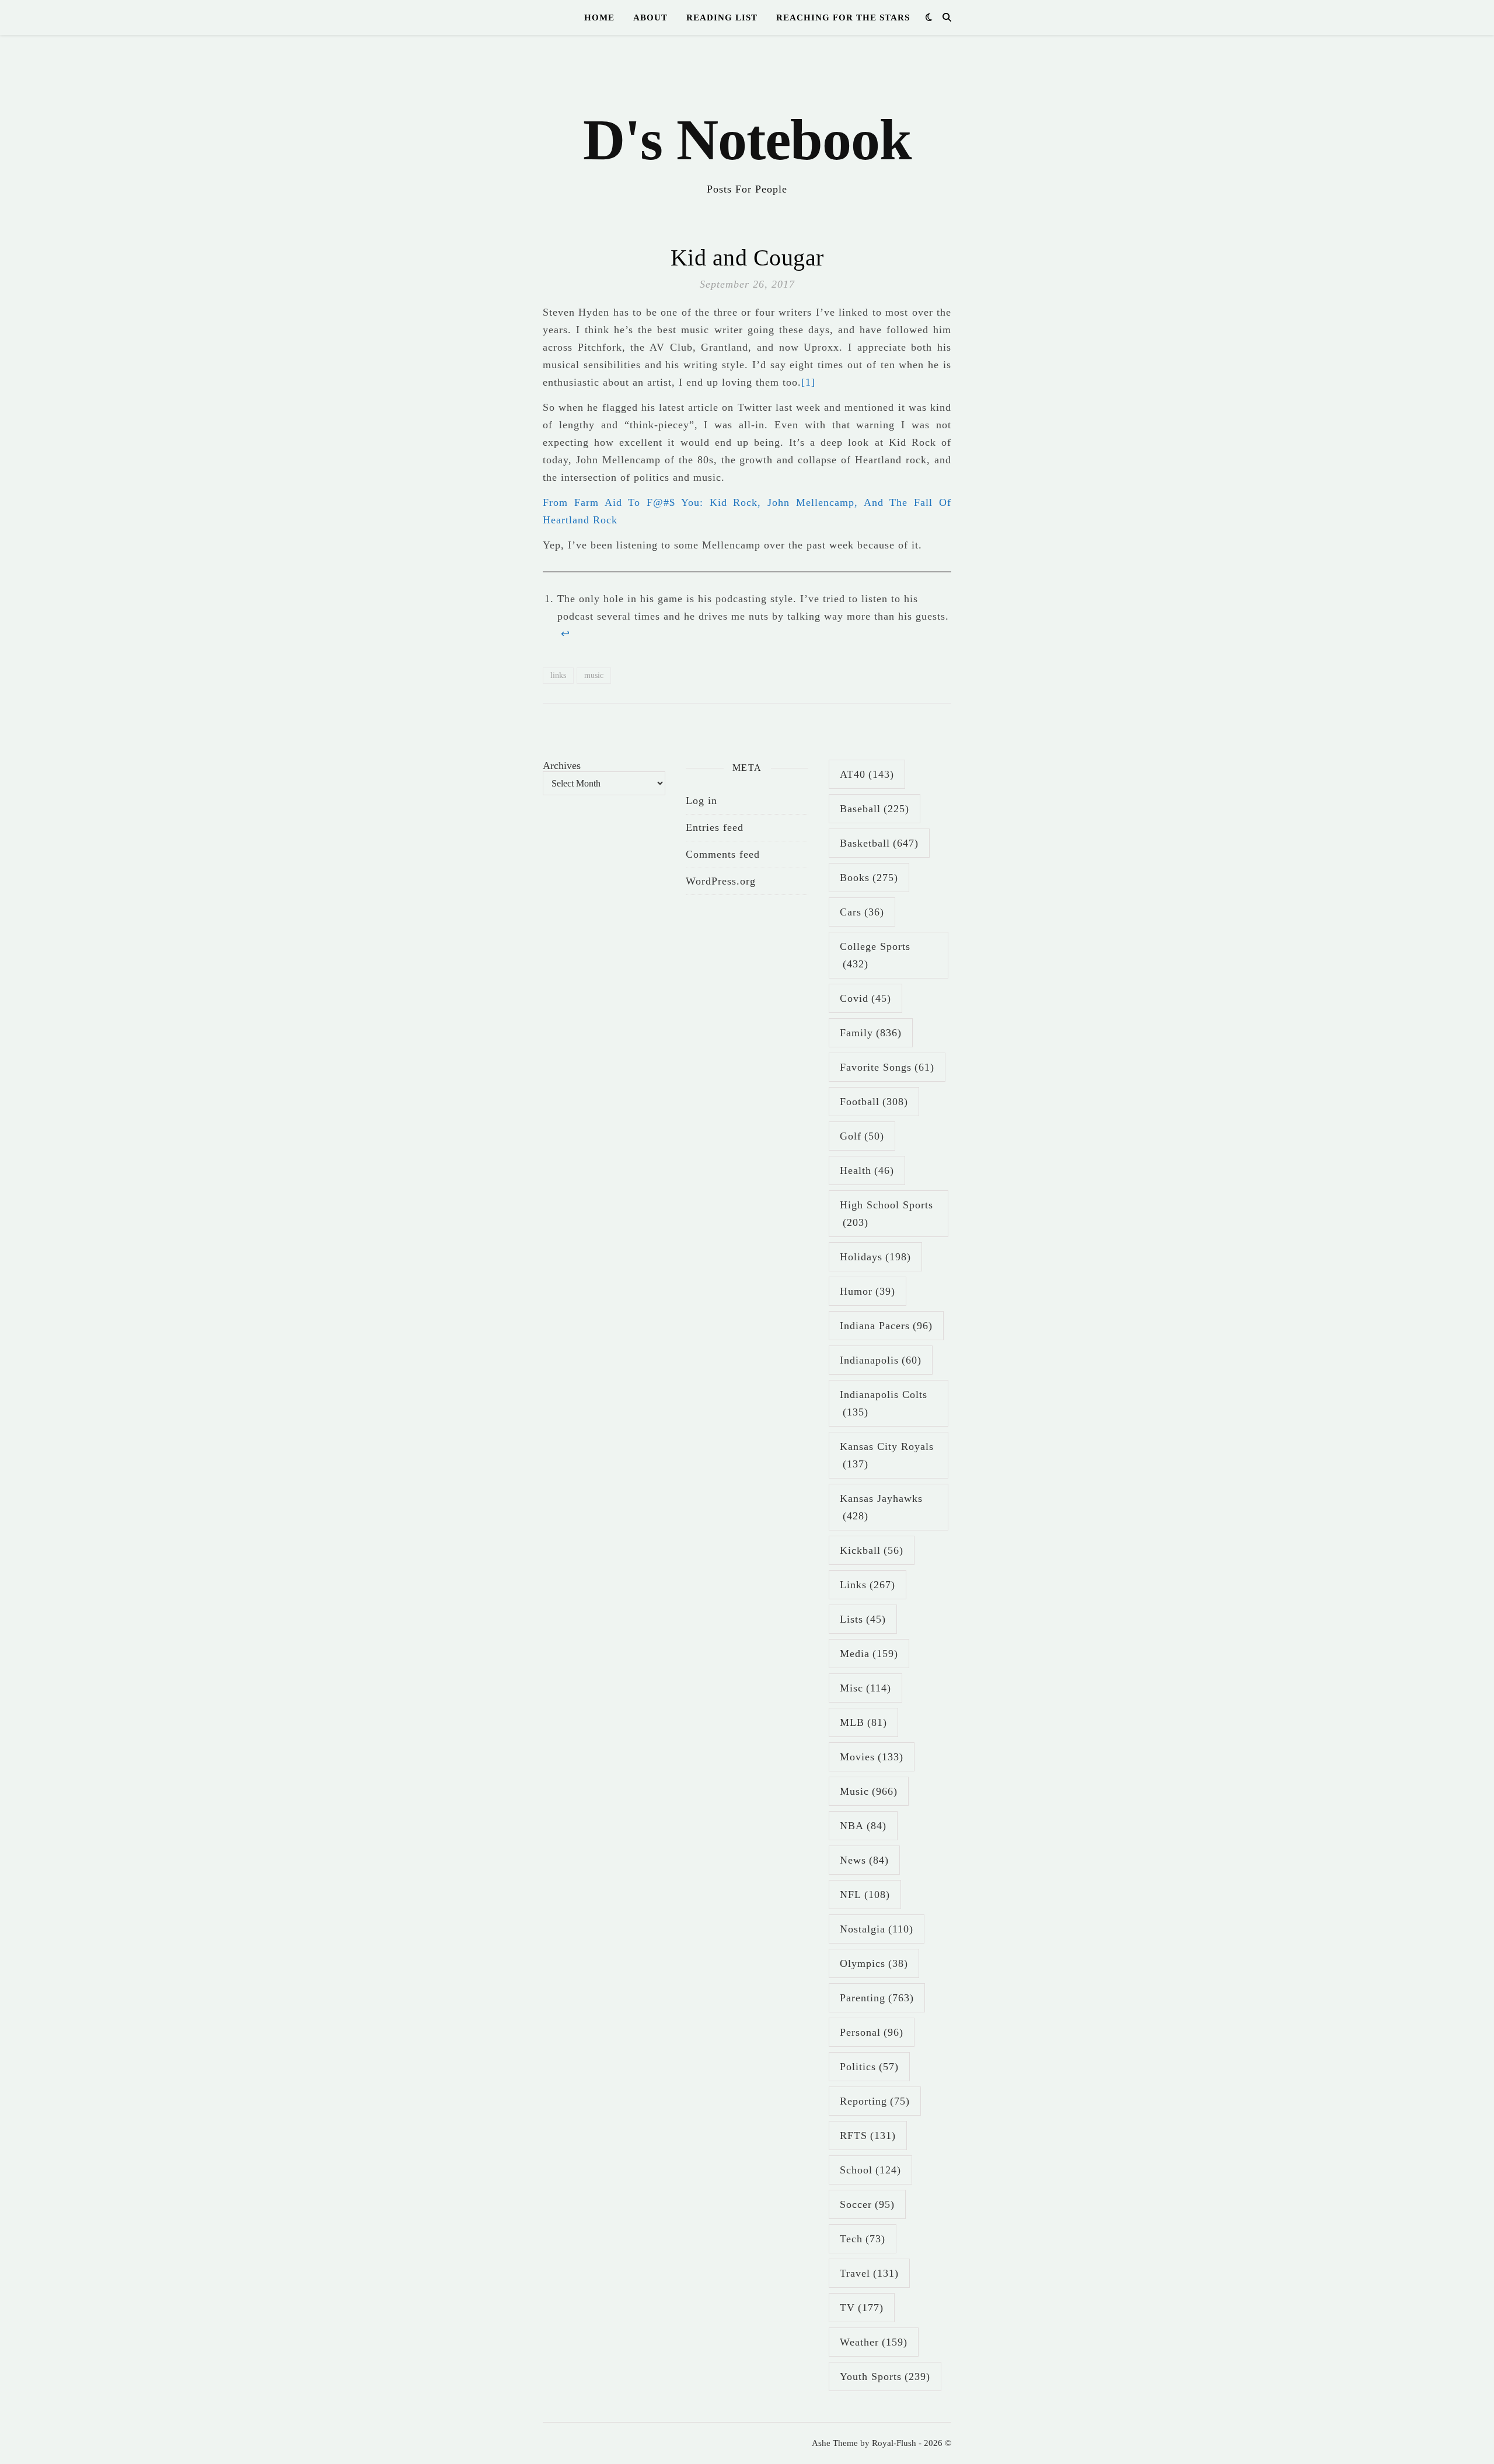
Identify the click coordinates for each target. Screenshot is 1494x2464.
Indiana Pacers (886, 1326)
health (867, 1170)
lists (863, 1619)
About (650, 18)
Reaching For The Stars (843, 18)
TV (862, 2308)
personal (872, 2032)
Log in (701, 801)
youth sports (885, 2376)
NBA (863, 1826)
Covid (865, 998)
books (869, 878)
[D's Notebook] (747, 123)
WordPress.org (721, 881)
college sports (875, 955)
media (869, 1654)
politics (869, 2067)
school (870, 2170)
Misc (865, 1688)
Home (599, 18)
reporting (875, 2101)
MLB (863, 1722)
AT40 (867, 774)
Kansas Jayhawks (881, 1507)
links (558, 675)
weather (874, 2342)
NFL (865, 1895)
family (871, 1033)
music (594, 675)
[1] (808, 382)
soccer (867, 2204)
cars (862, 912)
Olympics (874, 1963)
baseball (875, 809)
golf (862, 1136)
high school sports (886, 1214)
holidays (875, 1257)
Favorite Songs (887, 1067)
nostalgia (877, 1929)
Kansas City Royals (887, 1455)
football (874, 1102)
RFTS (868, 2136)
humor (868, 1291)
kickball (872, 1550)
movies (872, 1757)
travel (869, 2273)
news (864, 1860)
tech (863, 2239)
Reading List (722, 18)
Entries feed (715, 827)
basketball (879, 843)
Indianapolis (881, 1360)
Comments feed (723, 854)
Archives (562, 766)
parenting (877, 1998)
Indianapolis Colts (884, 1403)
